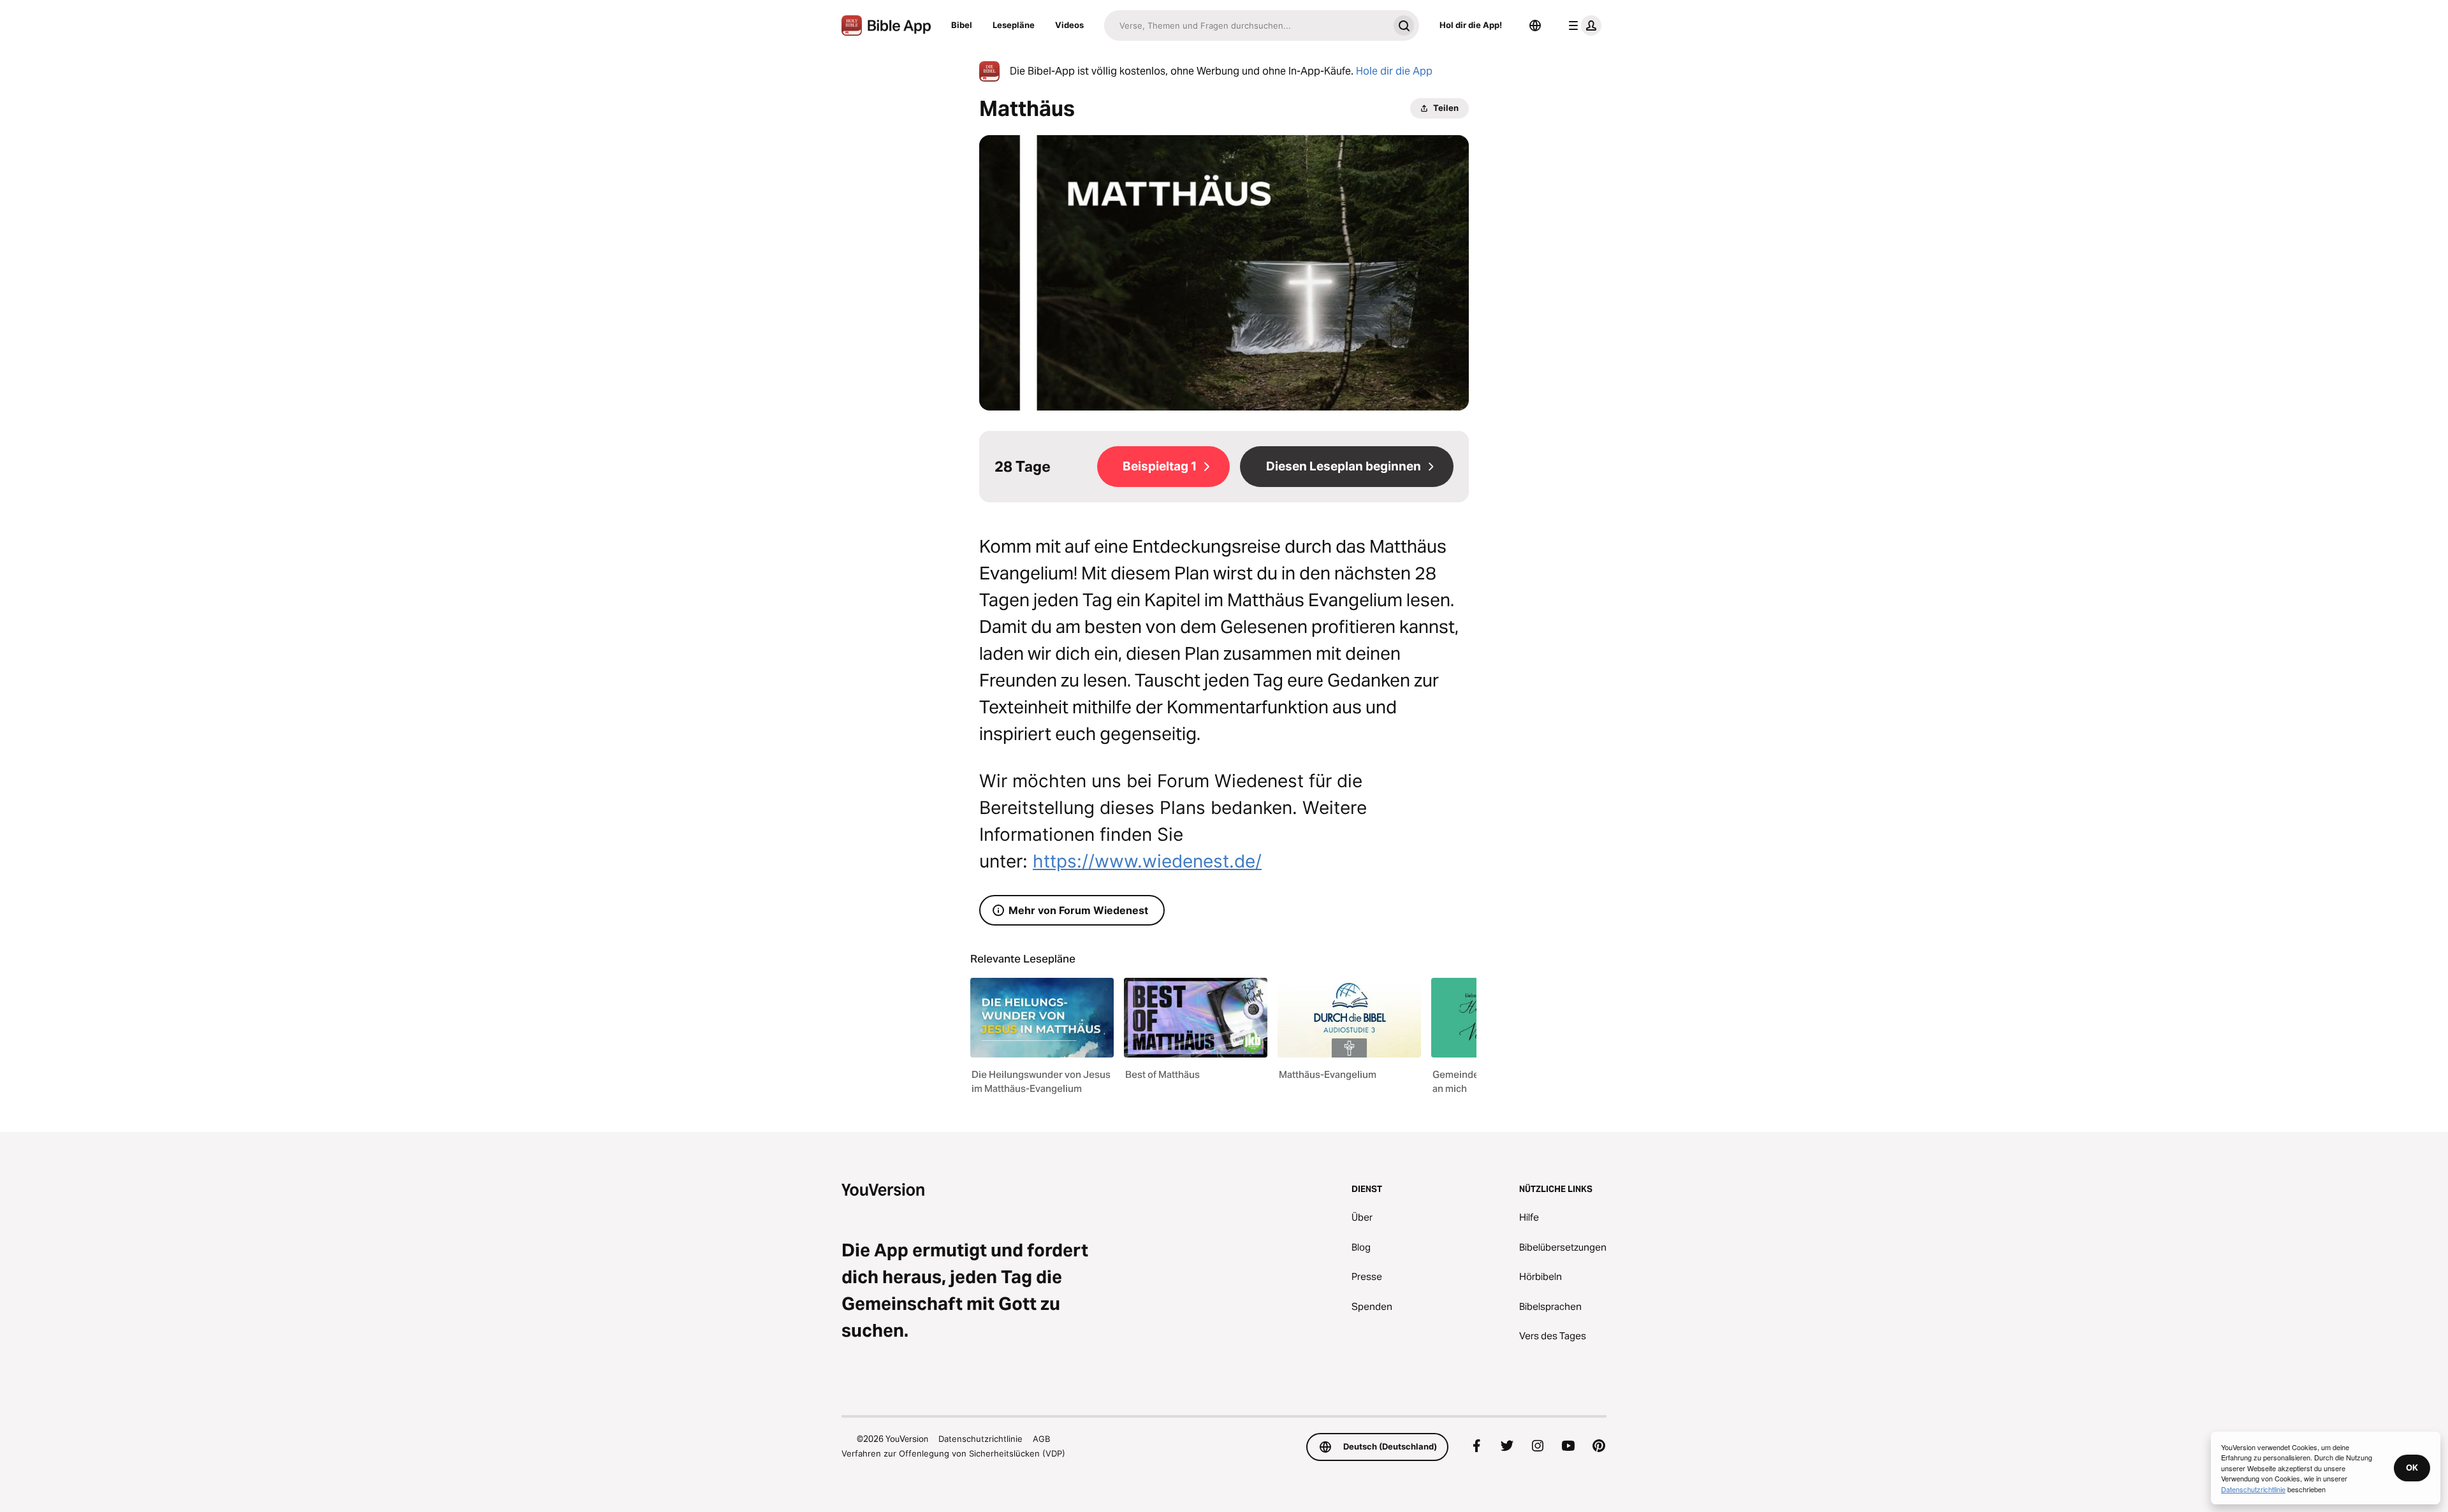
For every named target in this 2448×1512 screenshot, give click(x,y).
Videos (1069, 25)
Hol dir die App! (1471, 25)
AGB (1041, 1439)
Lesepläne (1014, 25)
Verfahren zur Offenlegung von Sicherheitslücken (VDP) (953, 1453)
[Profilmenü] (1582, 25)
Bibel (962, 25)
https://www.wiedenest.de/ (1147, 861)
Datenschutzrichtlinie (980, 1439)
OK (2412, 1467)
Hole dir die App (1394, 71)
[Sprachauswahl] (1535, 25)
